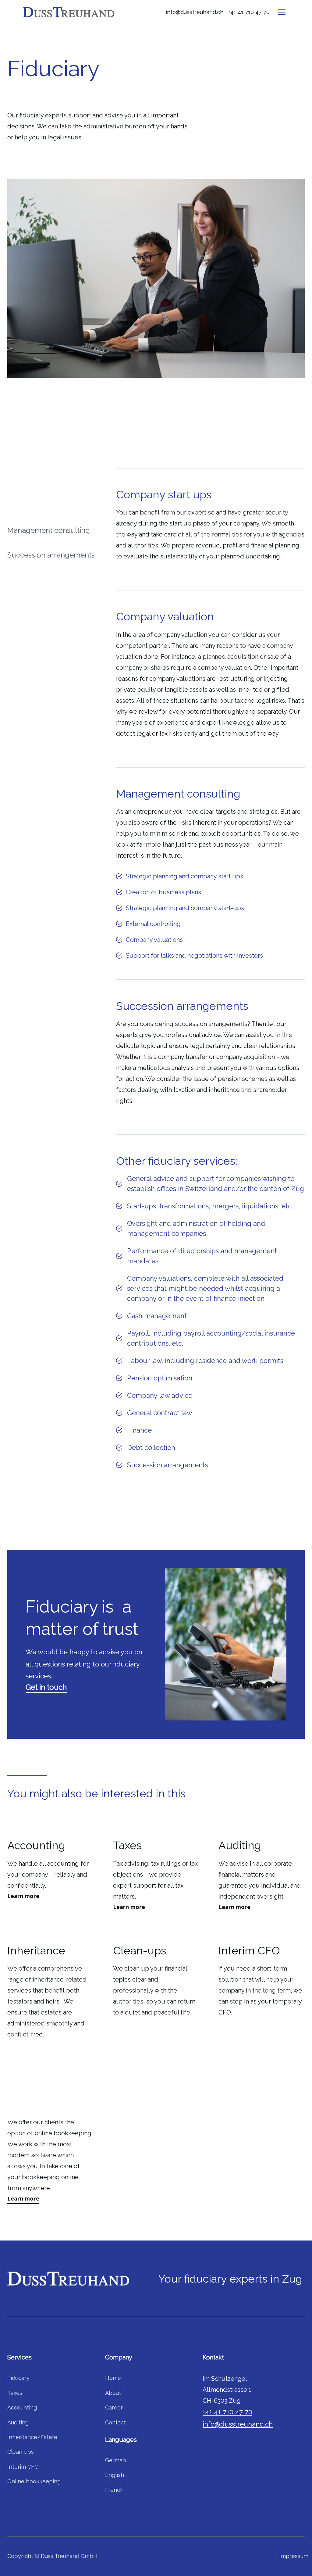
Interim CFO (23, 2467)
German (115, 2460)
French (114, 2490)
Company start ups (40, 480)
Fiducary (18, 2378)
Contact (115, 2422)
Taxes (15, 2393)
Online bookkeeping (34, 2481)
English (115, 2475)
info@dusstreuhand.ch (195, 12)
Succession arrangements (51, 555)
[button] (282, 12)
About (113, 2393)
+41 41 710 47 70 (249, 12)
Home (113, 2378)
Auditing (18, 2422)
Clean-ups (21, 2452)
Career (114, 2407)
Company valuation (41, 505)
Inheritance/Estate (32, 2437)
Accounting (22, 2407)
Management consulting (49, 530)
